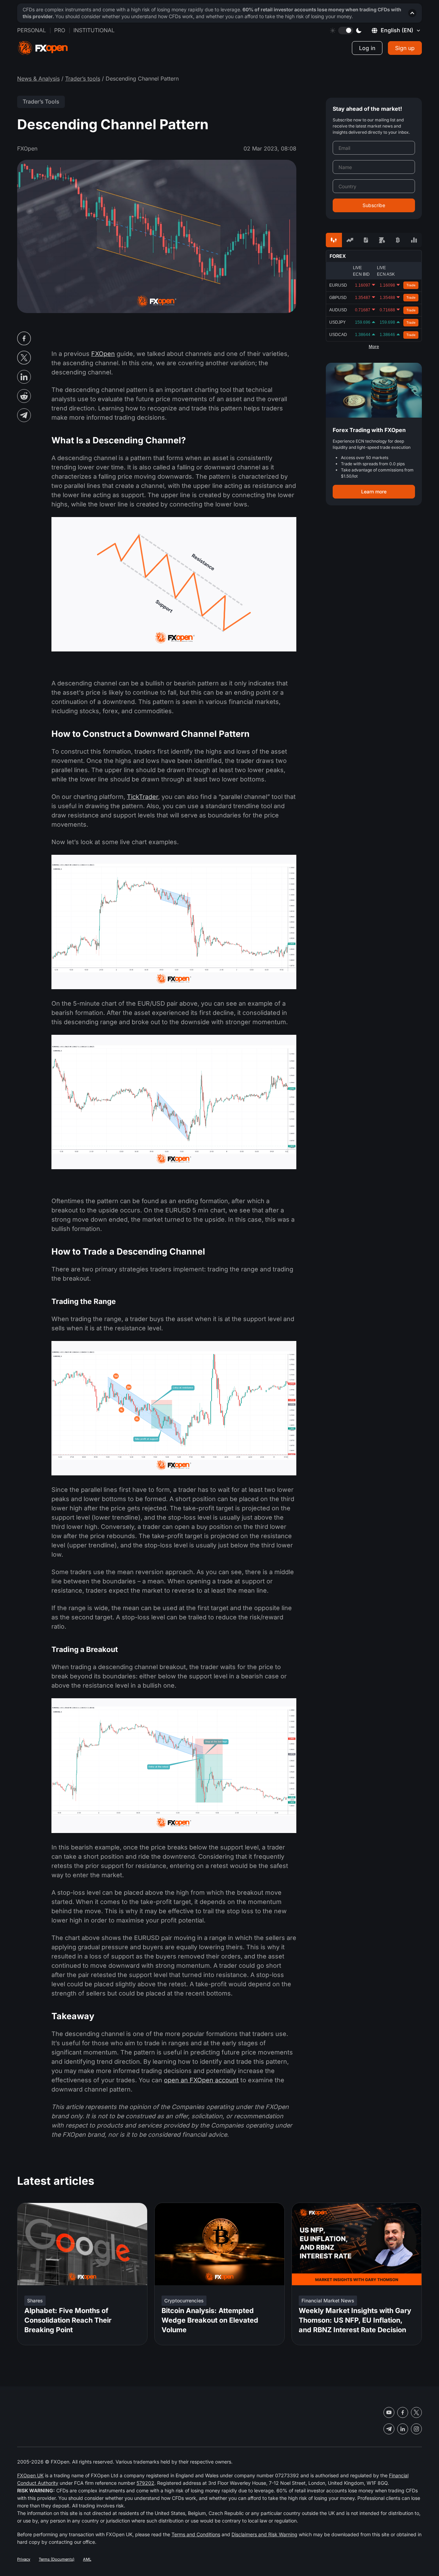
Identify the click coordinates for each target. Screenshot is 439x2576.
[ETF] (366, 240)
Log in (367, 48)
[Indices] (414, 240)
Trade (411, 285)
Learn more (374, 492)
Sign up (405, 48)
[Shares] (350, 240)
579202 (145, 2483)
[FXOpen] (43, 48)
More (374, 347)
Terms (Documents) (57, 2559)
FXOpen (103, 354)
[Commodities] (382, 240)
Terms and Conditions (196, 2534)
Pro (60, 30)
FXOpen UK (30, 2475)
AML (87, 2559)
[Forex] (334, 240)
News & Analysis (38, 79)
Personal (32, 30)
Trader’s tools (83, 79)
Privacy (24, 2559)
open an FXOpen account (201, 2080)
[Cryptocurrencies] (398, 240)
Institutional (94, 30)
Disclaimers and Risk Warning (264, 2534)
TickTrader (143, 797)
